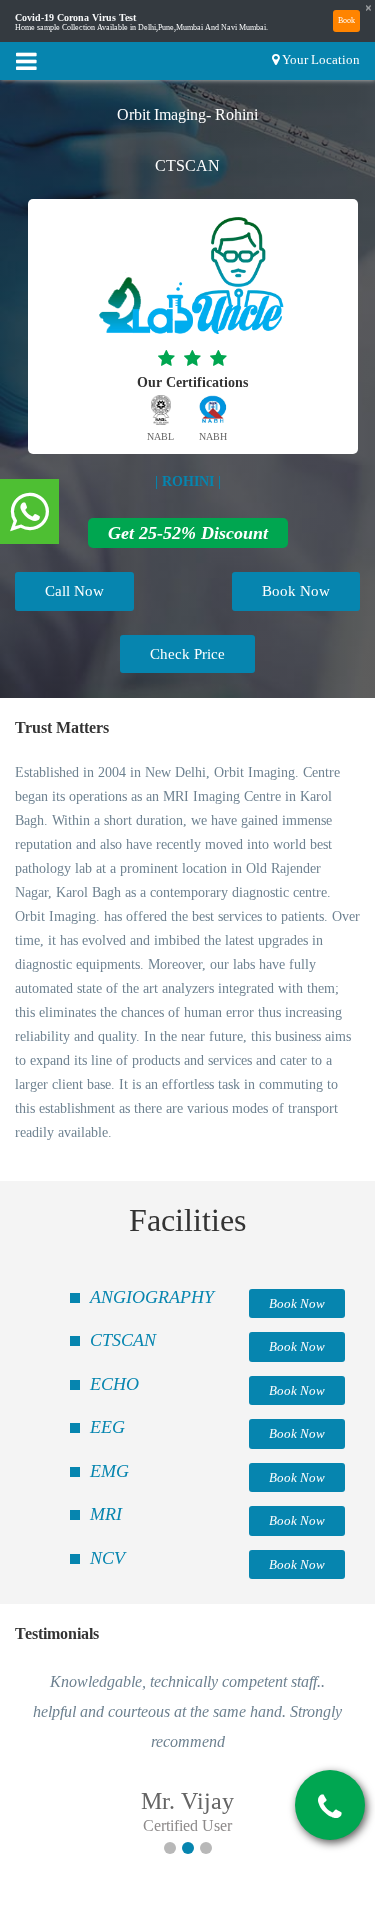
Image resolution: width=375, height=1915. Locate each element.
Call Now (74, 591)
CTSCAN (123, 1340)
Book (346, 20)
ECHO (114, 1384)
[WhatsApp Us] (29, 513)
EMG (109, 1471)
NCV (107, 1558)
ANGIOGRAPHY (152, 1297)
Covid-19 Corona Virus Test (75, 18)
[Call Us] (330, 1807)
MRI (106, 1514)
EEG (107, 1427)
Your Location (321, 59)
